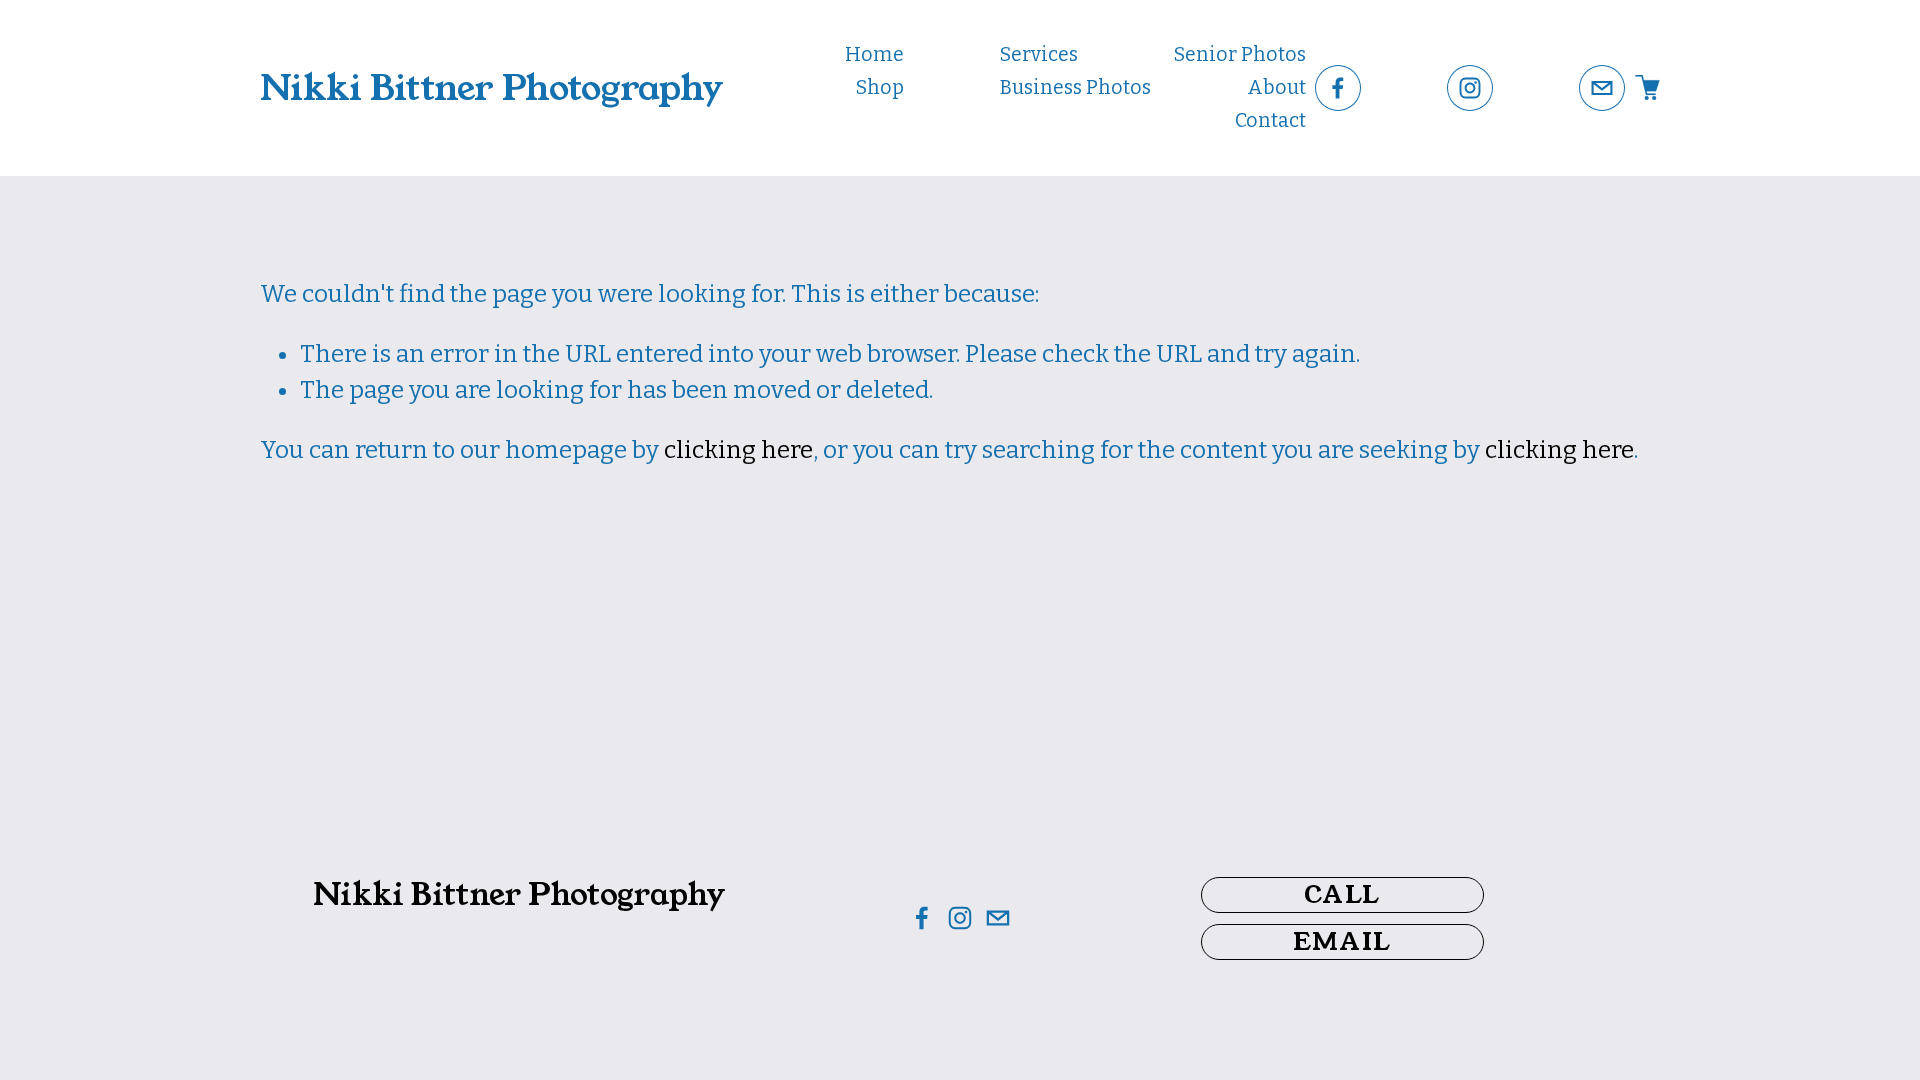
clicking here (738, 450)
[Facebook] (1338, 88)
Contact (1270, 120)
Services (1039, 54)
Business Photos (1075, 87)
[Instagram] (1470, 88)
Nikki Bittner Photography (491, 88)
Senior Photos (1240, 54)
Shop (880, 87)
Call (1342, 895)
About (1276, 87)
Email (1342, 942)
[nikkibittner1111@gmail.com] (1602, 88)
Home (874, 54)
